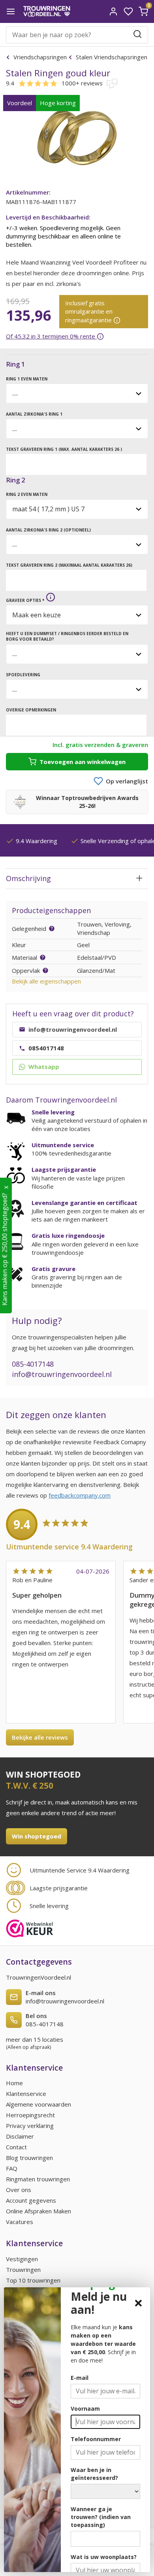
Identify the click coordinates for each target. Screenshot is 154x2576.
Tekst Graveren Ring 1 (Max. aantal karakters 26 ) (64, 449)
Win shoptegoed (37, 1836)
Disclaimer (20, 2136)
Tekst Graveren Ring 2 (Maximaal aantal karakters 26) (69, 565)
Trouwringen (23, 2270)
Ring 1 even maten (27, 379)
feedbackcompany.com (80, 1495)
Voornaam (85, 2409)
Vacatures (20, 2222)
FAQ (12, 2168)
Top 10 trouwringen (33, 2280)
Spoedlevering (23, 675)
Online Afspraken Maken (38, 2211)
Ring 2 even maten (27, 494)
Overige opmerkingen (31, 710)
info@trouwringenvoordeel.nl (62, 1374)
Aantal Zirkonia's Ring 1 (34, 414)
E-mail (80, 2378)
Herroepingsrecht (30, 2115)
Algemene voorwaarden (38, 2104)
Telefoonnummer (96, 2439)
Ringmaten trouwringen (38, 2179)
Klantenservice (26, 2094)
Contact (16, 2147)
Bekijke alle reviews (40, 1737)
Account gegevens (31, 2200)
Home (14, 2083)
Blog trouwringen (29, 2158)
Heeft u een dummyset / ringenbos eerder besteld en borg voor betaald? (67, 636)
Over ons (19, 2190)
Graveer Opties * (25, 600)
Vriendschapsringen (40, 57)
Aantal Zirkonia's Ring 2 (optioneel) (48, 530)
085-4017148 (33, 1364)
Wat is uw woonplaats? (104, 2557)
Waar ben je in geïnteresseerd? (94, 2474)
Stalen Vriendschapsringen (111, 57)
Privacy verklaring (30, 2126)
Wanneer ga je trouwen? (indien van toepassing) (101, 2517)
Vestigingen (22, 2259)
